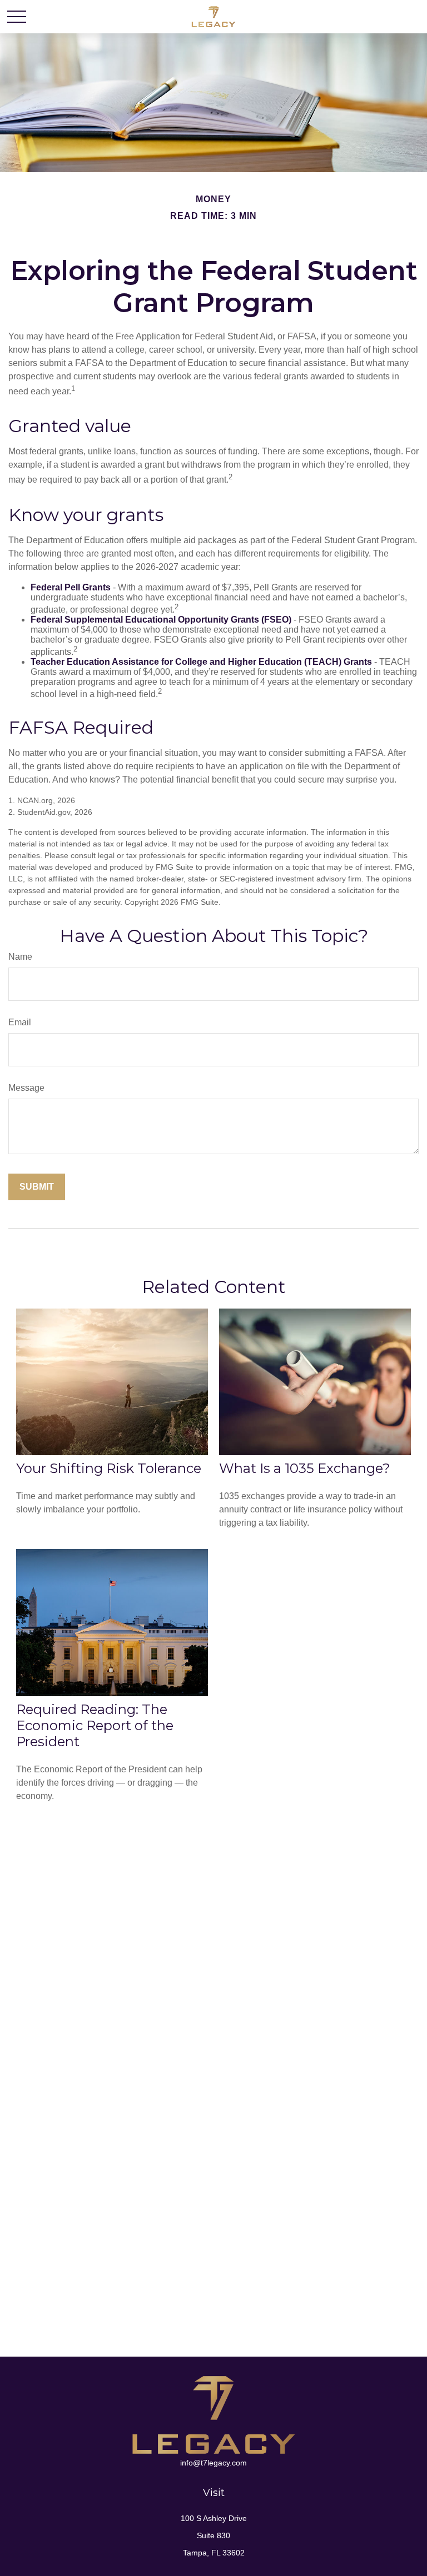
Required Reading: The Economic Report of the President (95, 1725)
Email (20, 1022)
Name (20, 957)
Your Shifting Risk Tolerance (109, 1468)
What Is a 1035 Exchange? (305, 1468)
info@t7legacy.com (213, 2463)
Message (26, 1088)
